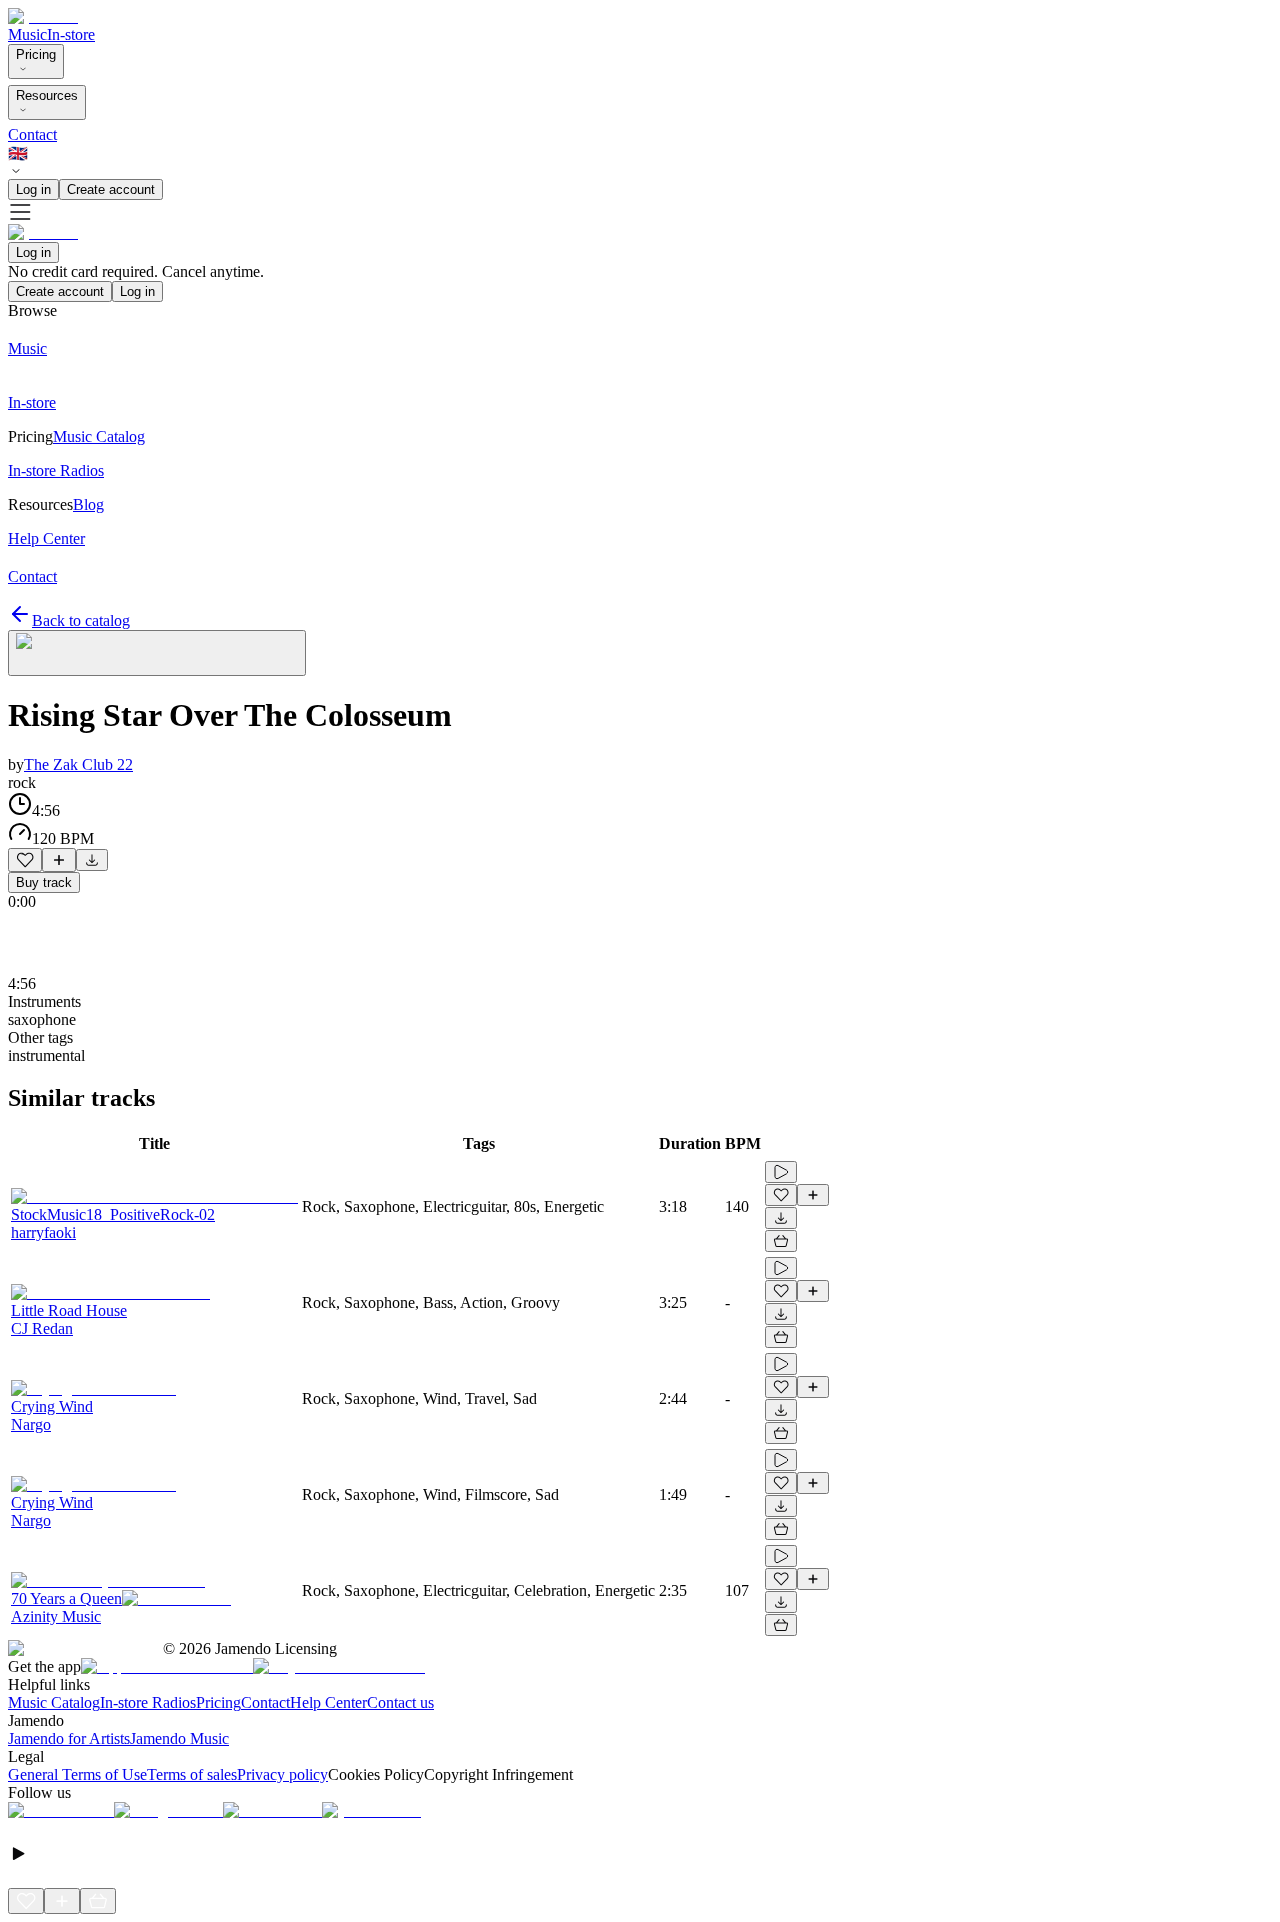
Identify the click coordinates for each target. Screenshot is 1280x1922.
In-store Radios (148, 1702)
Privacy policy (282, 1774)
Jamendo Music (179, 1738)
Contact (32, 134)
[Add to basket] (781, 1241)
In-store (71, 34)
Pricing (36, 54)
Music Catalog (54, 1702)
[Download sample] (92, 860)
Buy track (44, 882)
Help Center (328, 1702)
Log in (33, 189)
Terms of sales (192, 1774)
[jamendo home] (43, 16)
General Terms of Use (77, 1774)
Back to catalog (81, 620)
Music (27, 34)
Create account (111, 189)
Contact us (400, 1702)
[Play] (157, 653)
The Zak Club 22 (78, 764)
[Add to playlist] (59, 860)
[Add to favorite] (25, 860)
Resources (47, 95)
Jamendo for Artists (69, 1738)
